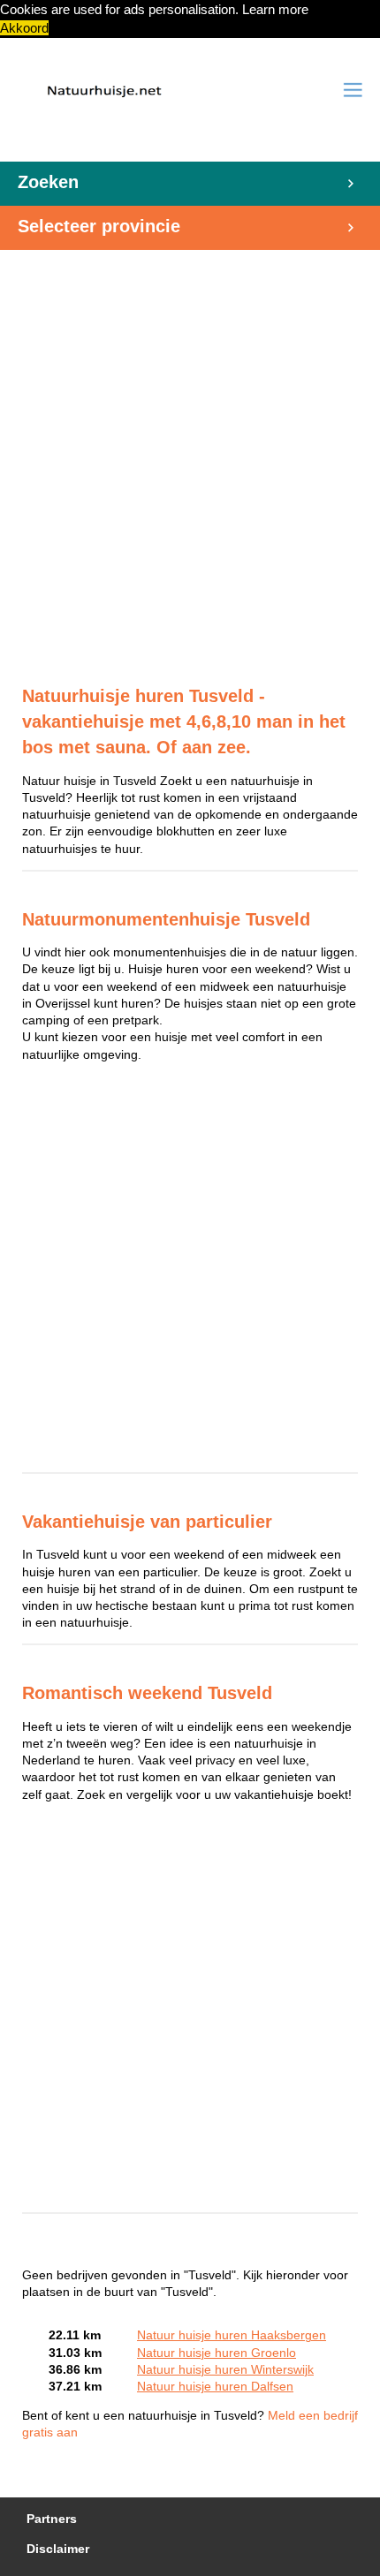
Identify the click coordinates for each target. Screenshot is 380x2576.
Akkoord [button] (24, 28)
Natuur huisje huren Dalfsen (215, 2387)
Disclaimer (58, 2549)
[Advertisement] (190, 458)
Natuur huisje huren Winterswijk (225, 2370)
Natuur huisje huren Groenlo (217, 2353)
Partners (52, 2519)
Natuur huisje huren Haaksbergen (232, 2335)
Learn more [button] (275, 9)
